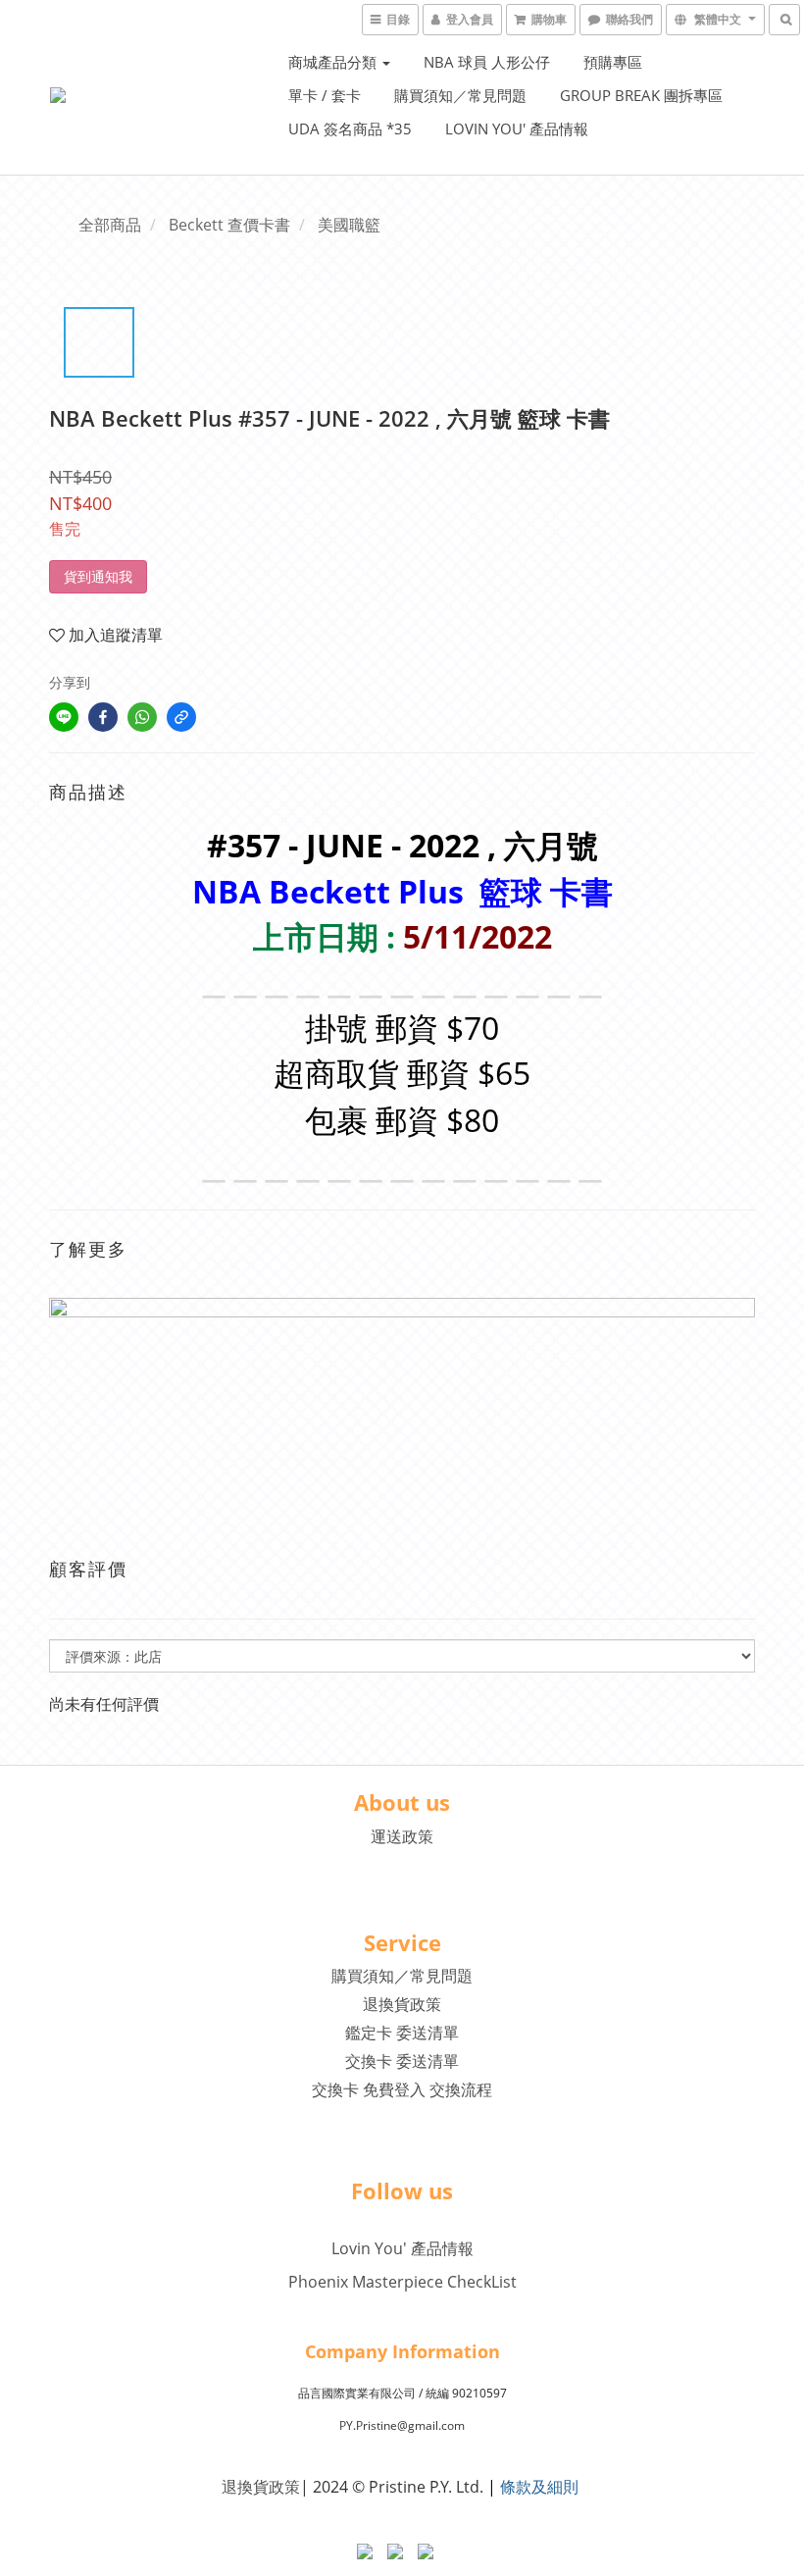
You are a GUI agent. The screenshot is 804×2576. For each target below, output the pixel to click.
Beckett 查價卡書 (229, 225)
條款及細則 (539, 2487)
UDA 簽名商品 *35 (350, 129)
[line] (64, 717)
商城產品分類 (334, 62)
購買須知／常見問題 (460, 95)
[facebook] (103, 717)
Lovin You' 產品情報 (517, 129)
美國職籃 (349, 225)
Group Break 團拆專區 (641, 95)
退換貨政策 (402, 2004)
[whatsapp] (142, 717)
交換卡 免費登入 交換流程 (402, 2089)
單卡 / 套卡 (325, 95)
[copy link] (181, 717)
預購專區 (613, 62)
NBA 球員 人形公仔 (487, 62)
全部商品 (110, 225)
